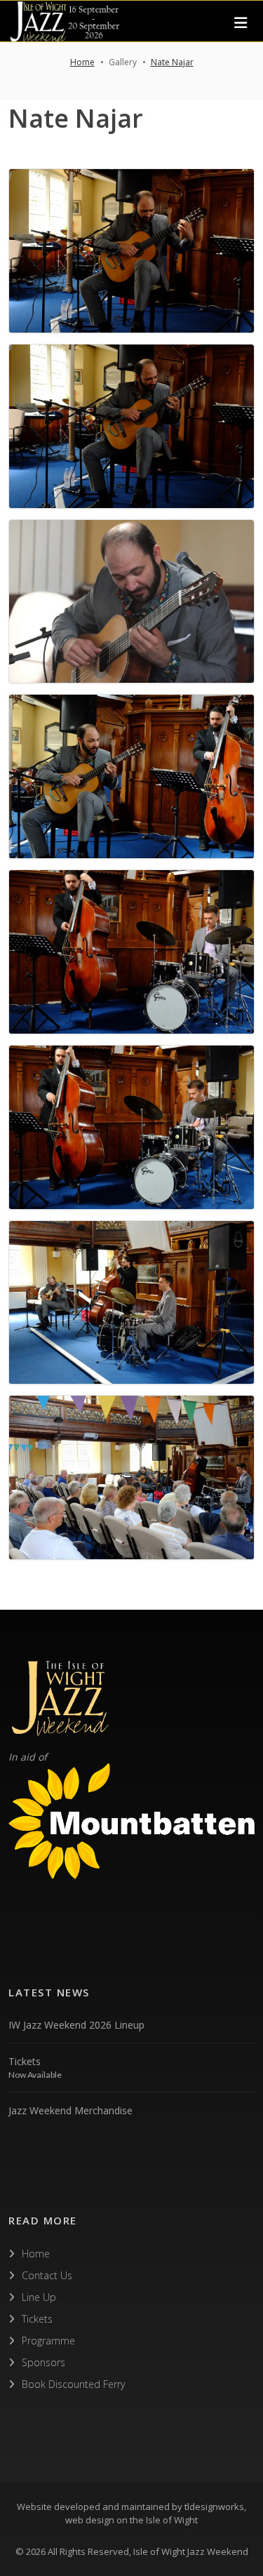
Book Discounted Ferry (73, 2384)
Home (82, 62)
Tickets (25, 2061)
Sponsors (43, 2362)
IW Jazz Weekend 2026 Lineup (76, 2025)
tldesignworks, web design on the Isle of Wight (156, 2514)
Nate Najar (172, 62)
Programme (48, 2341)
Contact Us (47, 2275)
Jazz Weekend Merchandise (70, 2110)
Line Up (39, 2297)
